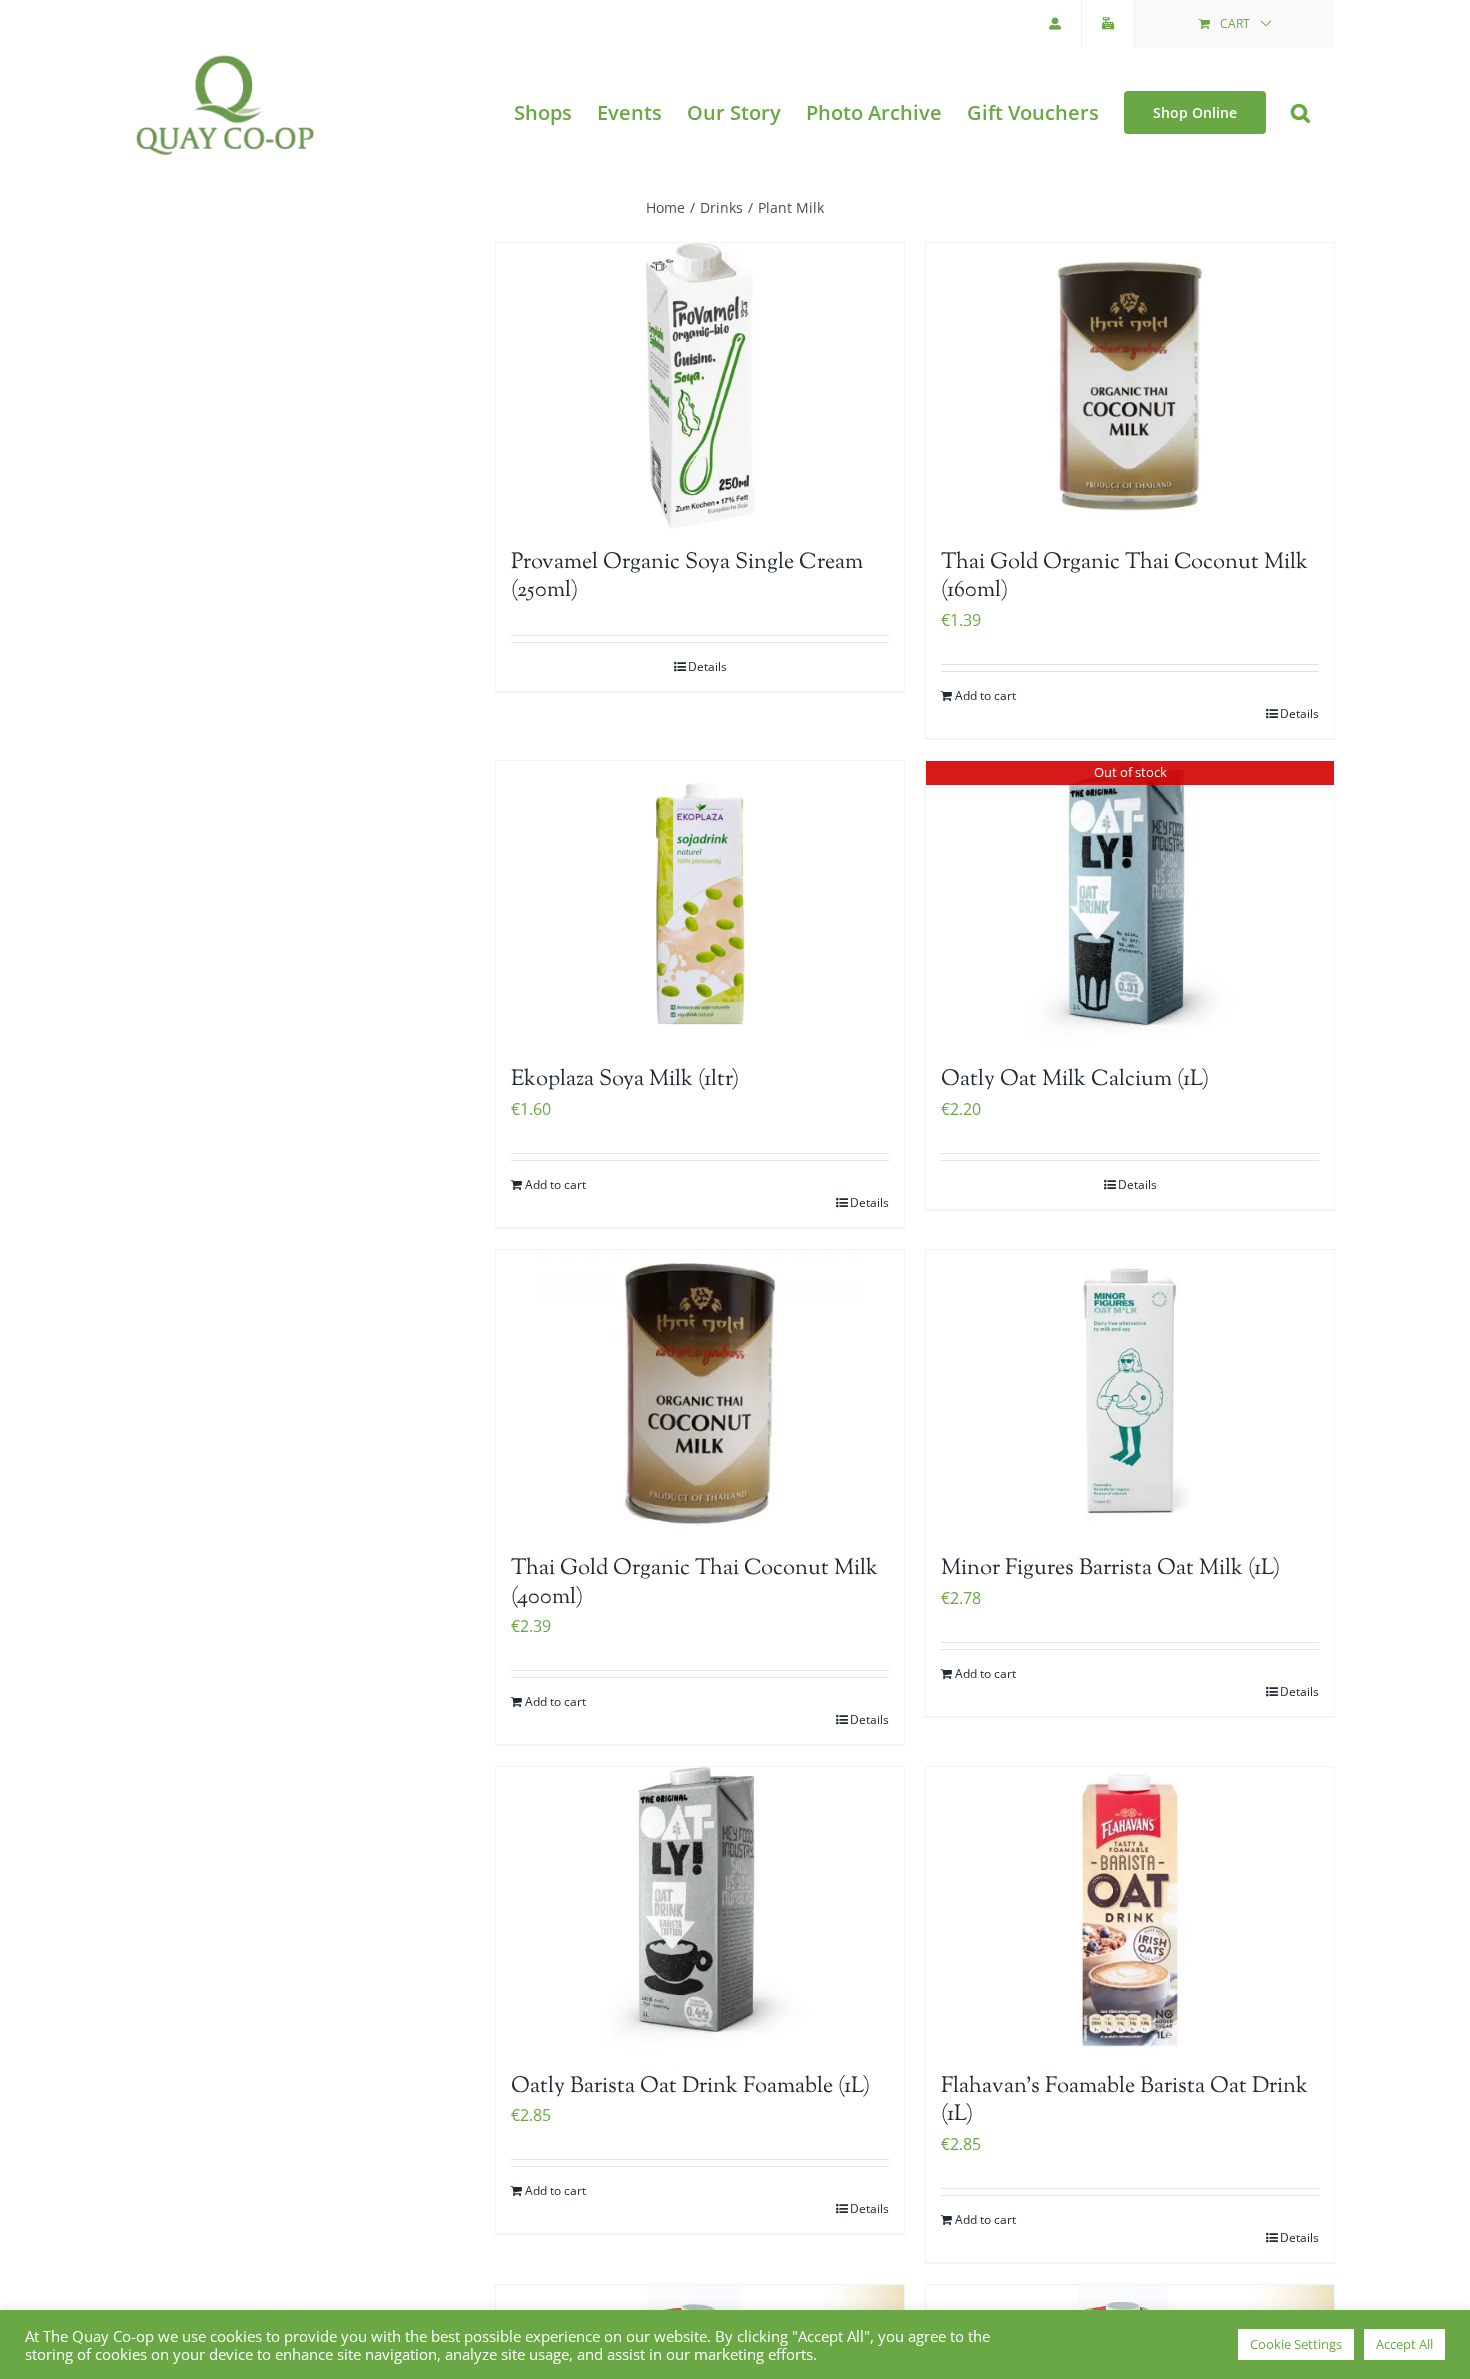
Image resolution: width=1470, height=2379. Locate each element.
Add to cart (985, 695)
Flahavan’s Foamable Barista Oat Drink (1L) (1124, 2101)
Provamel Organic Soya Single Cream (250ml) (687, 577)
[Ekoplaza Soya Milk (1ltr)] (700, 904)
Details (707, 666)
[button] (1300, 112)
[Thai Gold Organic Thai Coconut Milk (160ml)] (1130, 386)
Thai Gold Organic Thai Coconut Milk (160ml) (1124, 577)
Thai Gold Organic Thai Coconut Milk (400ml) (694, 1583)
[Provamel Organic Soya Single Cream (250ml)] (700, 386)
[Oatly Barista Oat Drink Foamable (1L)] (700, 1910)
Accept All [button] (1404, 2344)
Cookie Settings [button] (1296, 2344)
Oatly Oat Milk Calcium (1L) (1075, 1080)
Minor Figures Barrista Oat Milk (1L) (1110, 1569)
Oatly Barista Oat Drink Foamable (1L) (690, 2087)
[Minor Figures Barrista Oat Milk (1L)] (1130, 1393)
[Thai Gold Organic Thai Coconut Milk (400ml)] (700, 1393)
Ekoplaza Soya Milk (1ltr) (625, 1080)
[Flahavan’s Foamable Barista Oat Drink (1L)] (1130, 1910)
